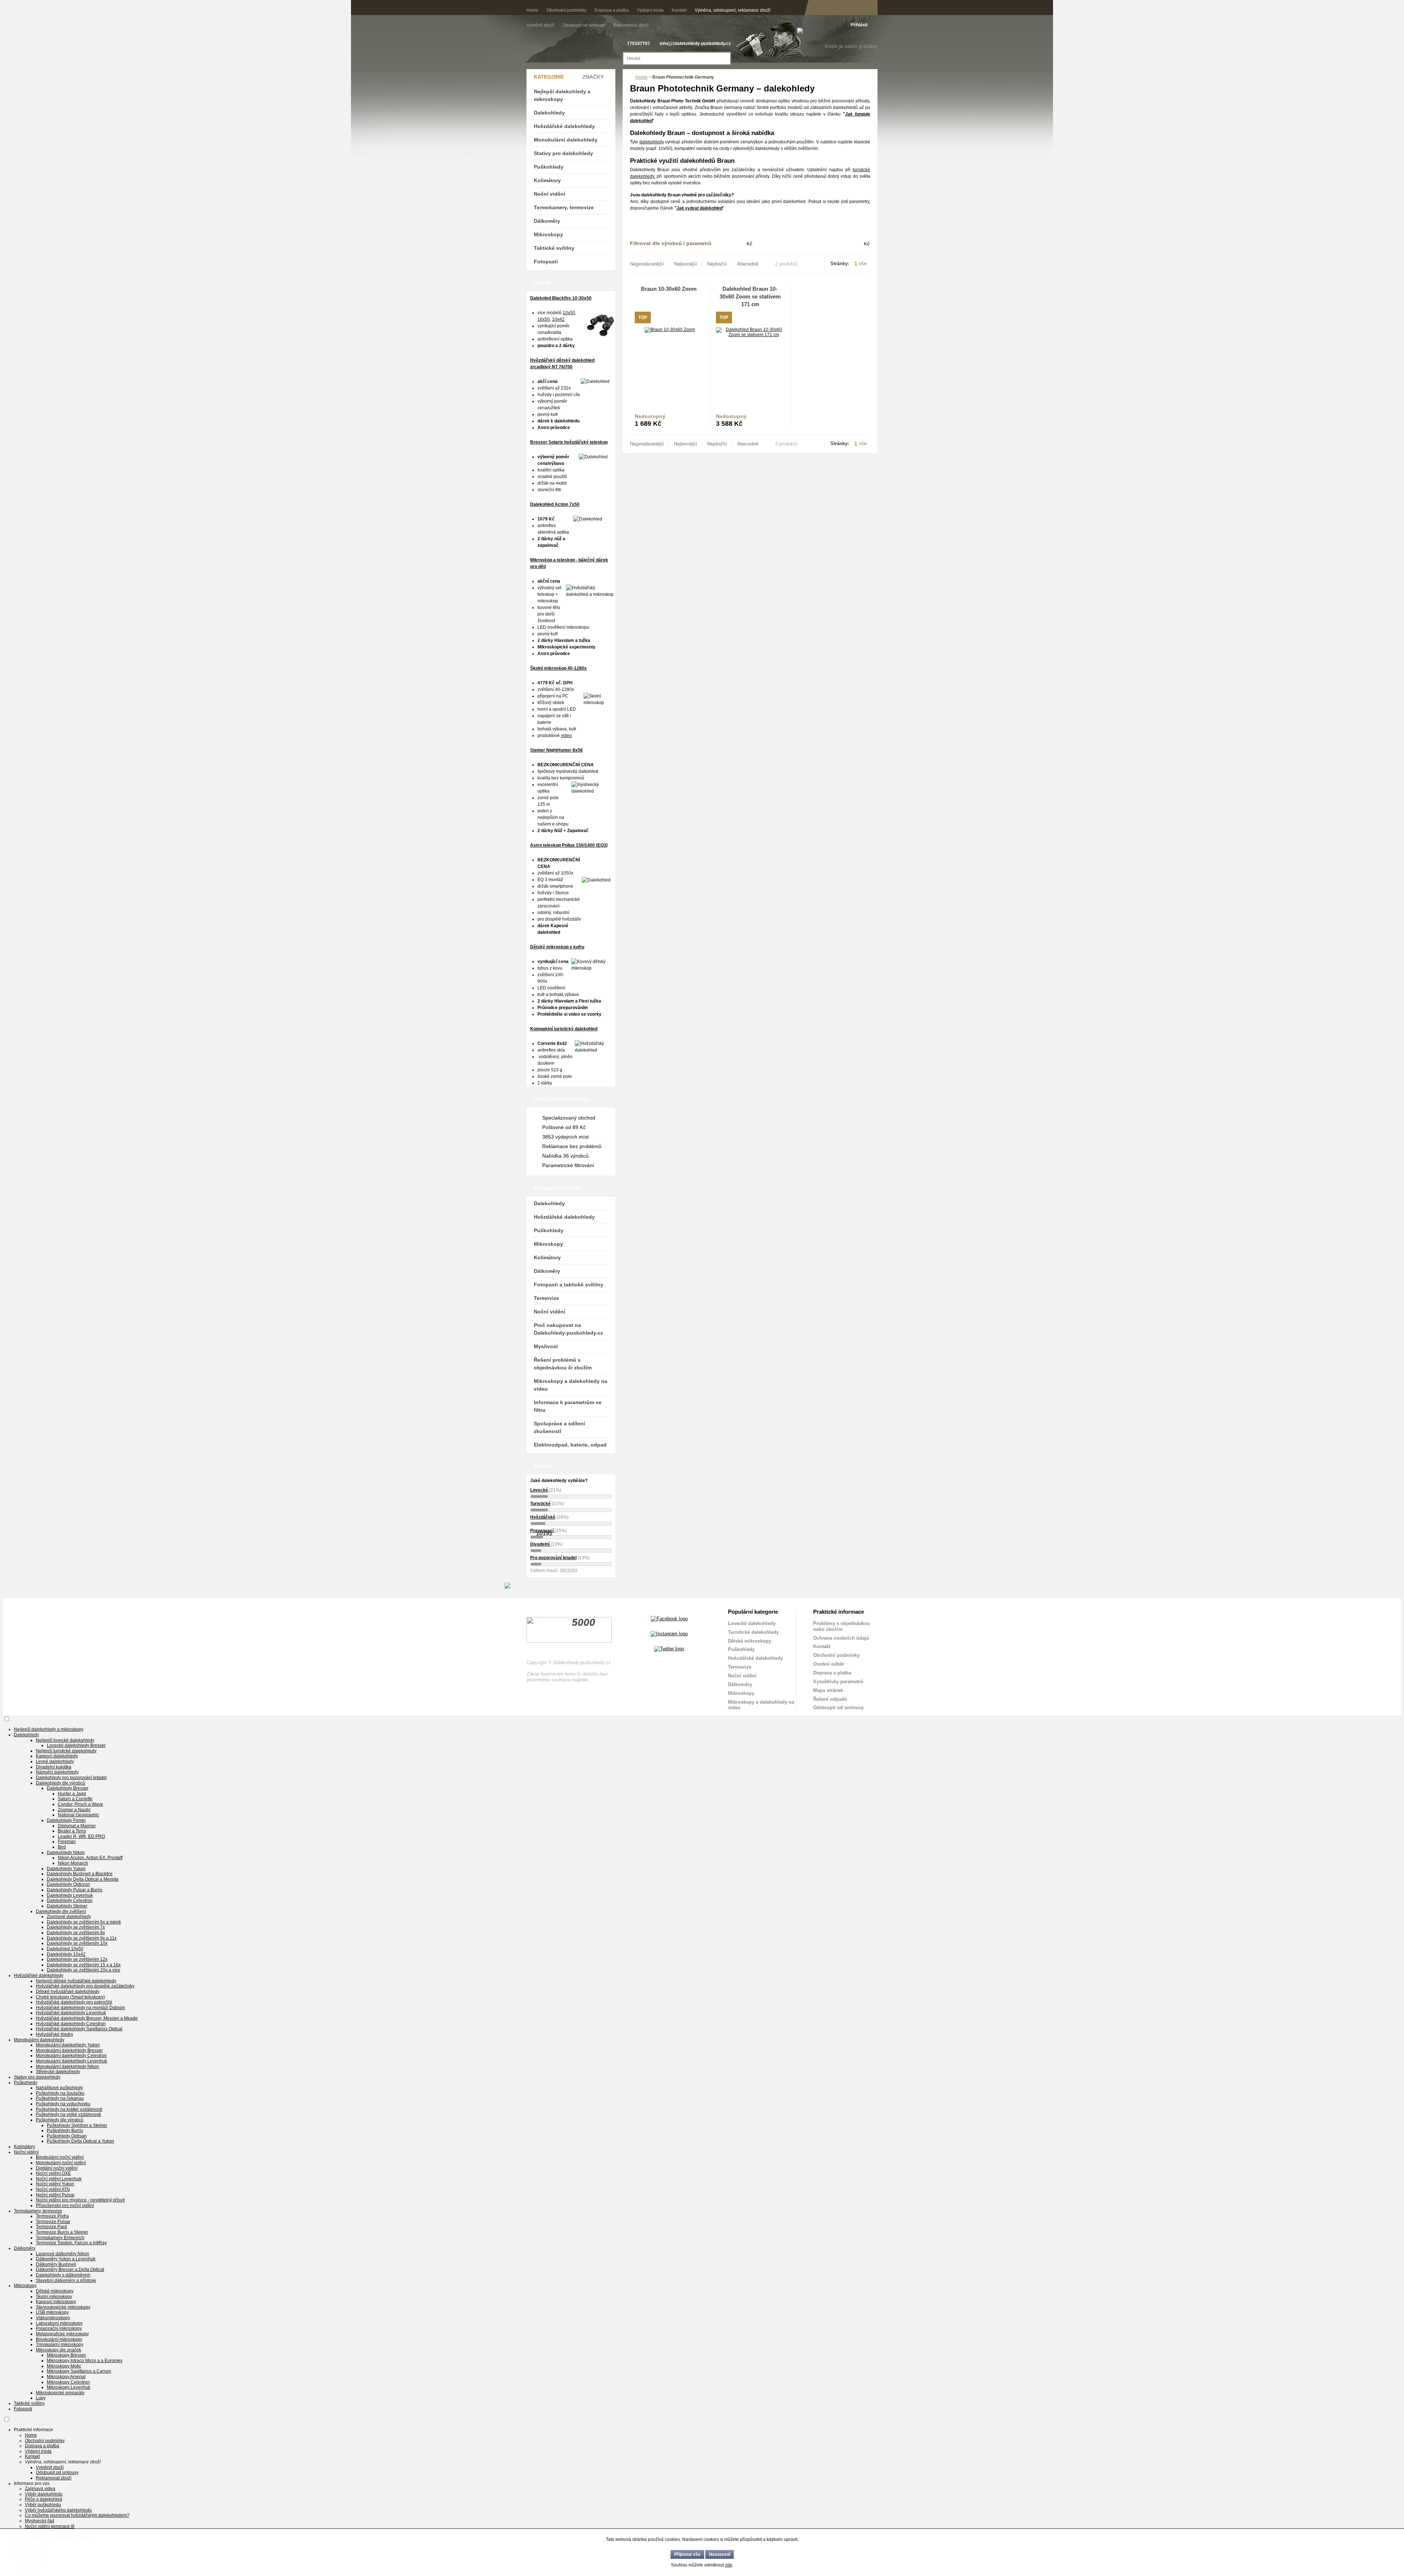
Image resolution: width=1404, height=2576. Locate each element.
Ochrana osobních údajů (841, 1638)
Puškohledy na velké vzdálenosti (68, 2114)
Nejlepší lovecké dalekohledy (65, 1740)
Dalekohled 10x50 (65, 1949)
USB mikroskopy (52, 2312)
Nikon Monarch (73, 1863)
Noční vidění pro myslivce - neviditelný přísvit (80, 2200)
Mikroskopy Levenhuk (69, 2387)
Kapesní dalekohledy (57, 1756)
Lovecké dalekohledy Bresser (76, 1745)
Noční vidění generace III (50, 2526)
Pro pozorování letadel (553, 1558)
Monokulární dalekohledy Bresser (69, 2050)
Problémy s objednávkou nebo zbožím (841, 1626)
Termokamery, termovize (564, 207)
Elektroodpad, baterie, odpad (570, 1445)
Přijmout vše (687, 2554)
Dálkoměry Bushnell (56, 2264)
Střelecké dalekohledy (58, 2072)
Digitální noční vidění (57, 2168)
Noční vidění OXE (53, 2173)
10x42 (558, 319)
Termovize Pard (51, 2227)
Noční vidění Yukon (55, 2184)
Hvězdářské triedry (54, 2034)
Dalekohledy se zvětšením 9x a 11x (82, 1938)
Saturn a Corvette (75, 1799)
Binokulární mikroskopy (59, 2339)
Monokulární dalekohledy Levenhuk (71, 2061)
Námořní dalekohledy (57, 1772)
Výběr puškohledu (43, 2505)
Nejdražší (717, 264)
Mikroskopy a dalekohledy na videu (571, 1385)
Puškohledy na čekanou (60, 2098)
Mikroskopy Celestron (68, 2382)
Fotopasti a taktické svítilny (569, 1285)
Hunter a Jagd (72, 1794)
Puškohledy (549, 167)
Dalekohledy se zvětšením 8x (76, 1933)
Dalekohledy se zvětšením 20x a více (84, 1970)
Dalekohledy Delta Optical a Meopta (83, 1879)
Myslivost (546, 1346)
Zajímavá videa (40, 2489)
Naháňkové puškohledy (59, 2088)
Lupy (41, 2398)
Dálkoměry (547, 221)
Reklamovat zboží (631, 25)
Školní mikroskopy (54, 2297)
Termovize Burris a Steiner (62, 2232)
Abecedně (748, 264)
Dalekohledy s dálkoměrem (63, 2275)
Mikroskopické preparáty (60, 2393)
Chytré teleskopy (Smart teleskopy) (70, 1997)
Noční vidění (550, 194)
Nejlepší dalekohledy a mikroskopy (562, 95)
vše (863, 264)
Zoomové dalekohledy (69, 1917)
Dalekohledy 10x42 (66, 1954)
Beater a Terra (72, 1831)
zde (729, 2565)
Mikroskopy (548, 234)
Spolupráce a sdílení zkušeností (559, 1427)
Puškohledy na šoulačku (60, 2093)
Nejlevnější (686, 264)
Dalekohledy (549, 113)
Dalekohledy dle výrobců (61, 1783)
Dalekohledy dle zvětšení (61, 1911)
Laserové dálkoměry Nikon (63, 2254)
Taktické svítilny (554, 248)
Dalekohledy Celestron (70, 1900)
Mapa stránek (828, 1690)
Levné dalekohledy (55, 1761)
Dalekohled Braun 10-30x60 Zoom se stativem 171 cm (750, 296)
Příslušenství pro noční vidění (65, 2205)
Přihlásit (859, 25)
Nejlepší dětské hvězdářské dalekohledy (76, 1981)
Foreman (67, 1842)
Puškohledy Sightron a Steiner (77, 2125)
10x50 (569, 313)
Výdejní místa (650, 10)
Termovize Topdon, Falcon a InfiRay (71, 2243)
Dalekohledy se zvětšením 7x (76, 1927)
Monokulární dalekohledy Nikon (67, 2067)
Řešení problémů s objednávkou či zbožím (563, 1364)
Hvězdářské (543, 1517)
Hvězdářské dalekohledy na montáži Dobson (80, 2008)
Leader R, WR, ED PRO (81, 1836)
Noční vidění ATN (53, 2189)
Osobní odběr (829, 1664)
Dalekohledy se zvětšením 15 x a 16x (84, 1965)
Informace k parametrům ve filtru (568, 1406)
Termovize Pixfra (52, 2216)
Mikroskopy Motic (64, 2366)
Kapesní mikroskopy (56, 2302)
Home (533, 10)
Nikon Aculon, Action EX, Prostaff (90, 1858)
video (566, 736)
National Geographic (78, 1815)
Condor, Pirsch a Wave (80, 1804)
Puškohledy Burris (65, 2131)
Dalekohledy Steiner (67, 1906)
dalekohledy (652, 142)
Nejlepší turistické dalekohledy (66, 1751)
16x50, (544, 319)
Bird (62, 1847)
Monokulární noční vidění (61, 2163)
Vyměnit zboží (541, 25)
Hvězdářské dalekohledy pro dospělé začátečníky (85, 1986)
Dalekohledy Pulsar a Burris (75, 1890)
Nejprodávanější (647, 264)
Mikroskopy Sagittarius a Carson (79, 2371)
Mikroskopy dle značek (58, 2350)
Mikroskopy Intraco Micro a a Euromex (85, 2361)
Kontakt (679, 10)
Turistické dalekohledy (753, 1632)
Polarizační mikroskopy (59, 2328)
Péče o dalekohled (44, 2499)
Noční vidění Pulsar (55, 2195)
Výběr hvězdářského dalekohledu (58, 2510)
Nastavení (720, 2554)
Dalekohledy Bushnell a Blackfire (80, 1874)
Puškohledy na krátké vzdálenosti (69, 2109)
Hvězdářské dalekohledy (564, 126)
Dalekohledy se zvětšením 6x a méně (84, 1922)
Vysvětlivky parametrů (838, 1682)
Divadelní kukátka (54, 1767)
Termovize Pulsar (53, 2222)
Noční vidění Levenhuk (59, 2179)
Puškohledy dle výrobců (60, 2120)
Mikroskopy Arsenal (66, 2377)
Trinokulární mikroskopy (60, 2344)
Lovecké (540, 1490)
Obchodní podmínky (567, 10)
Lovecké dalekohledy (752, 1623)
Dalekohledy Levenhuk (70, 1895)
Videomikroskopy (53, 2318)
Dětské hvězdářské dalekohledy (68, 1992)
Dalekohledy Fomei (66, 1820)
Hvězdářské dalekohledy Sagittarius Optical (79, 2029)
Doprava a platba (612, 10)
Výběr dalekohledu (44, 2494)
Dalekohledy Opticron (68, 1884)
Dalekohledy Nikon (66, 1853)
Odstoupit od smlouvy (584, 25)
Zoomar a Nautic (74, 1810)
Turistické (540, 1504)
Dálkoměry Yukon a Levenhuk (66, 2259)
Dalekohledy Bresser (68, 1788)
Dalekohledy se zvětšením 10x (77, 1943)
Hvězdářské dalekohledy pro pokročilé (74, 2002)
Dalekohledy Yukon (66, 1869)
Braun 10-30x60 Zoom (669, 289)
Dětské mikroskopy (750, 1641)
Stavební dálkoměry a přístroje (66, 2280)
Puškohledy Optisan (67, 2136)
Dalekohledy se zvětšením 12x (77, 1959)
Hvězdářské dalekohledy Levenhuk (71, 2013)
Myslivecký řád (39, 2521)
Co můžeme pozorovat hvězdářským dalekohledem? (77, 2515)
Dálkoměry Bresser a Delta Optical (70, 2269)
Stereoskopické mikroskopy (63, 2307)
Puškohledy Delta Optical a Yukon (80, 2141)
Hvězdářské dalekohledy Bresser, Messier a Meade (87, 2018)
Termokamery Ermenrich (60, 2238)
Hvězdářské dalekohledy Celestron (71, 2024)
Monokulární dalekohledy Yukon (68, 2045)
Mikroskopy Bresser (66, 2355)
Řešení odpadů (830, 1699)
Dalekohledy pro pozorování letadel (71, 1778)
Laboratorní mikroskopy (59, 2323)
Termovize (546, 1298)
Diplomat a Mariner (77, 1826)
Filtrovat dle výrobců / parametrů (671, 243)
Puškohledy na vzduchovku (63, 2104)
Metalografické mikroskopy (62, 2334)
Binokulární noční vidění (60, 2157)
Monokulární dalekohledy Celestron (71, 2056)
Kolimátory (547, 180)
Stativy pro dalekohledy (563, 153)
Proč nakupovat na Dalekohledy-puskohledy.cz (568, 1329)
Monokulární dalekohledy (566, 140)
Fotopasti (546, 262)
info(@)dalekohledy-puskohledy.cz (695, 44)
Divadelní (540, 1544)
